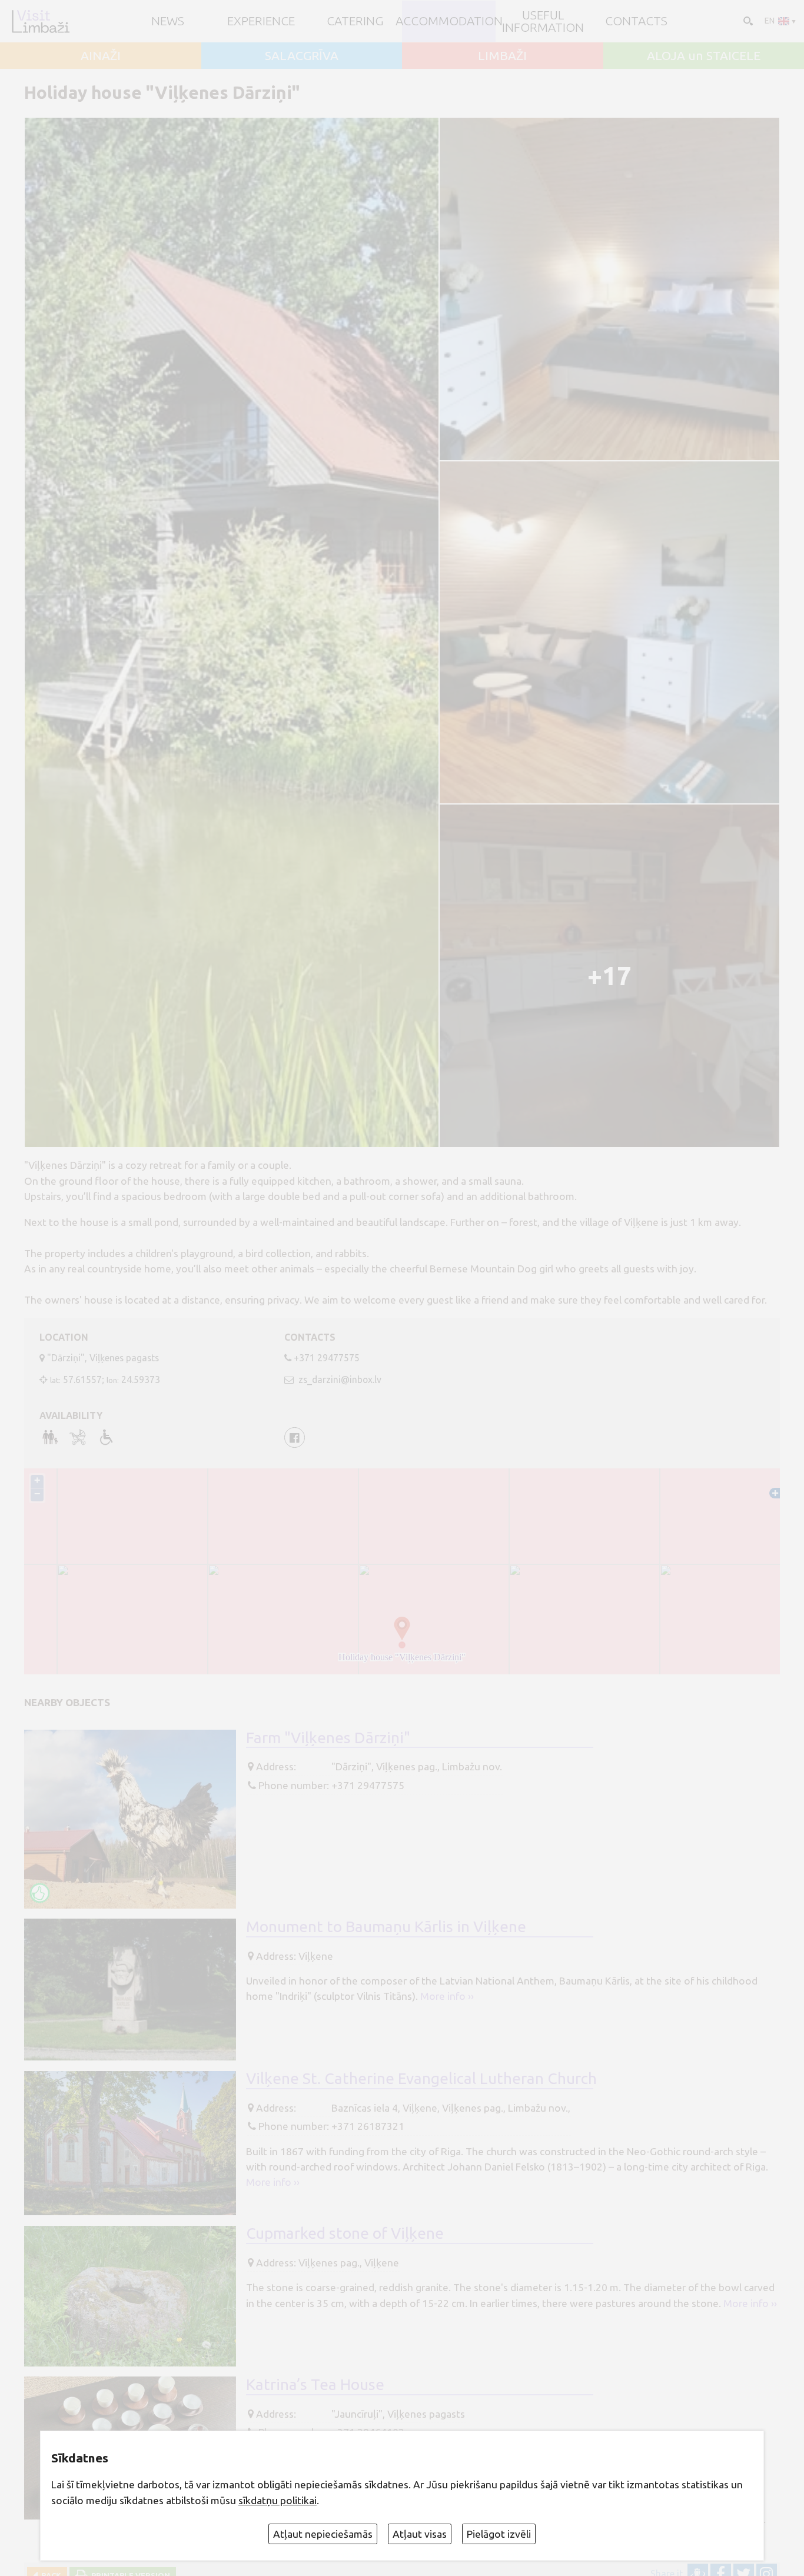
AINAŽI (101, 56)
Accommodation (449, 21)
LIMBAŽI (502, 56)
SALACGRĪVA (302, 56)
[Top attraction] (40, 1893)
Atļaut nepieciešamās (323, 2534)
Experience (261, 21)
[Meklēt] (747, 20)
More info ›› (447, 1996)
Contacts (636, 21)
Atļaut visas (420, 2534)
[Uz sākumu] (40, 21)
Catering (355, 21)
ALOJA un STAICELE (704, 56)
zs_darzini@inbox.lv (339, 1380)
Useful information (543, 21)
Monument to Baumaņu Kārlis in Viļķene (386, 1926)
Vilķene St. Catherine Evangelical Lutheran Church (421, 2078)
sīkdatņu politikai (278, 2500)
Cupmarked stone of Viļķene (345, 2233)
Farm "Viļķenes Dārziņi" (328, 1737)
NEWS (168, 21)
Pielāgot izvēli (499, 2534)
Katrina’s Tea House (315, 2384)
